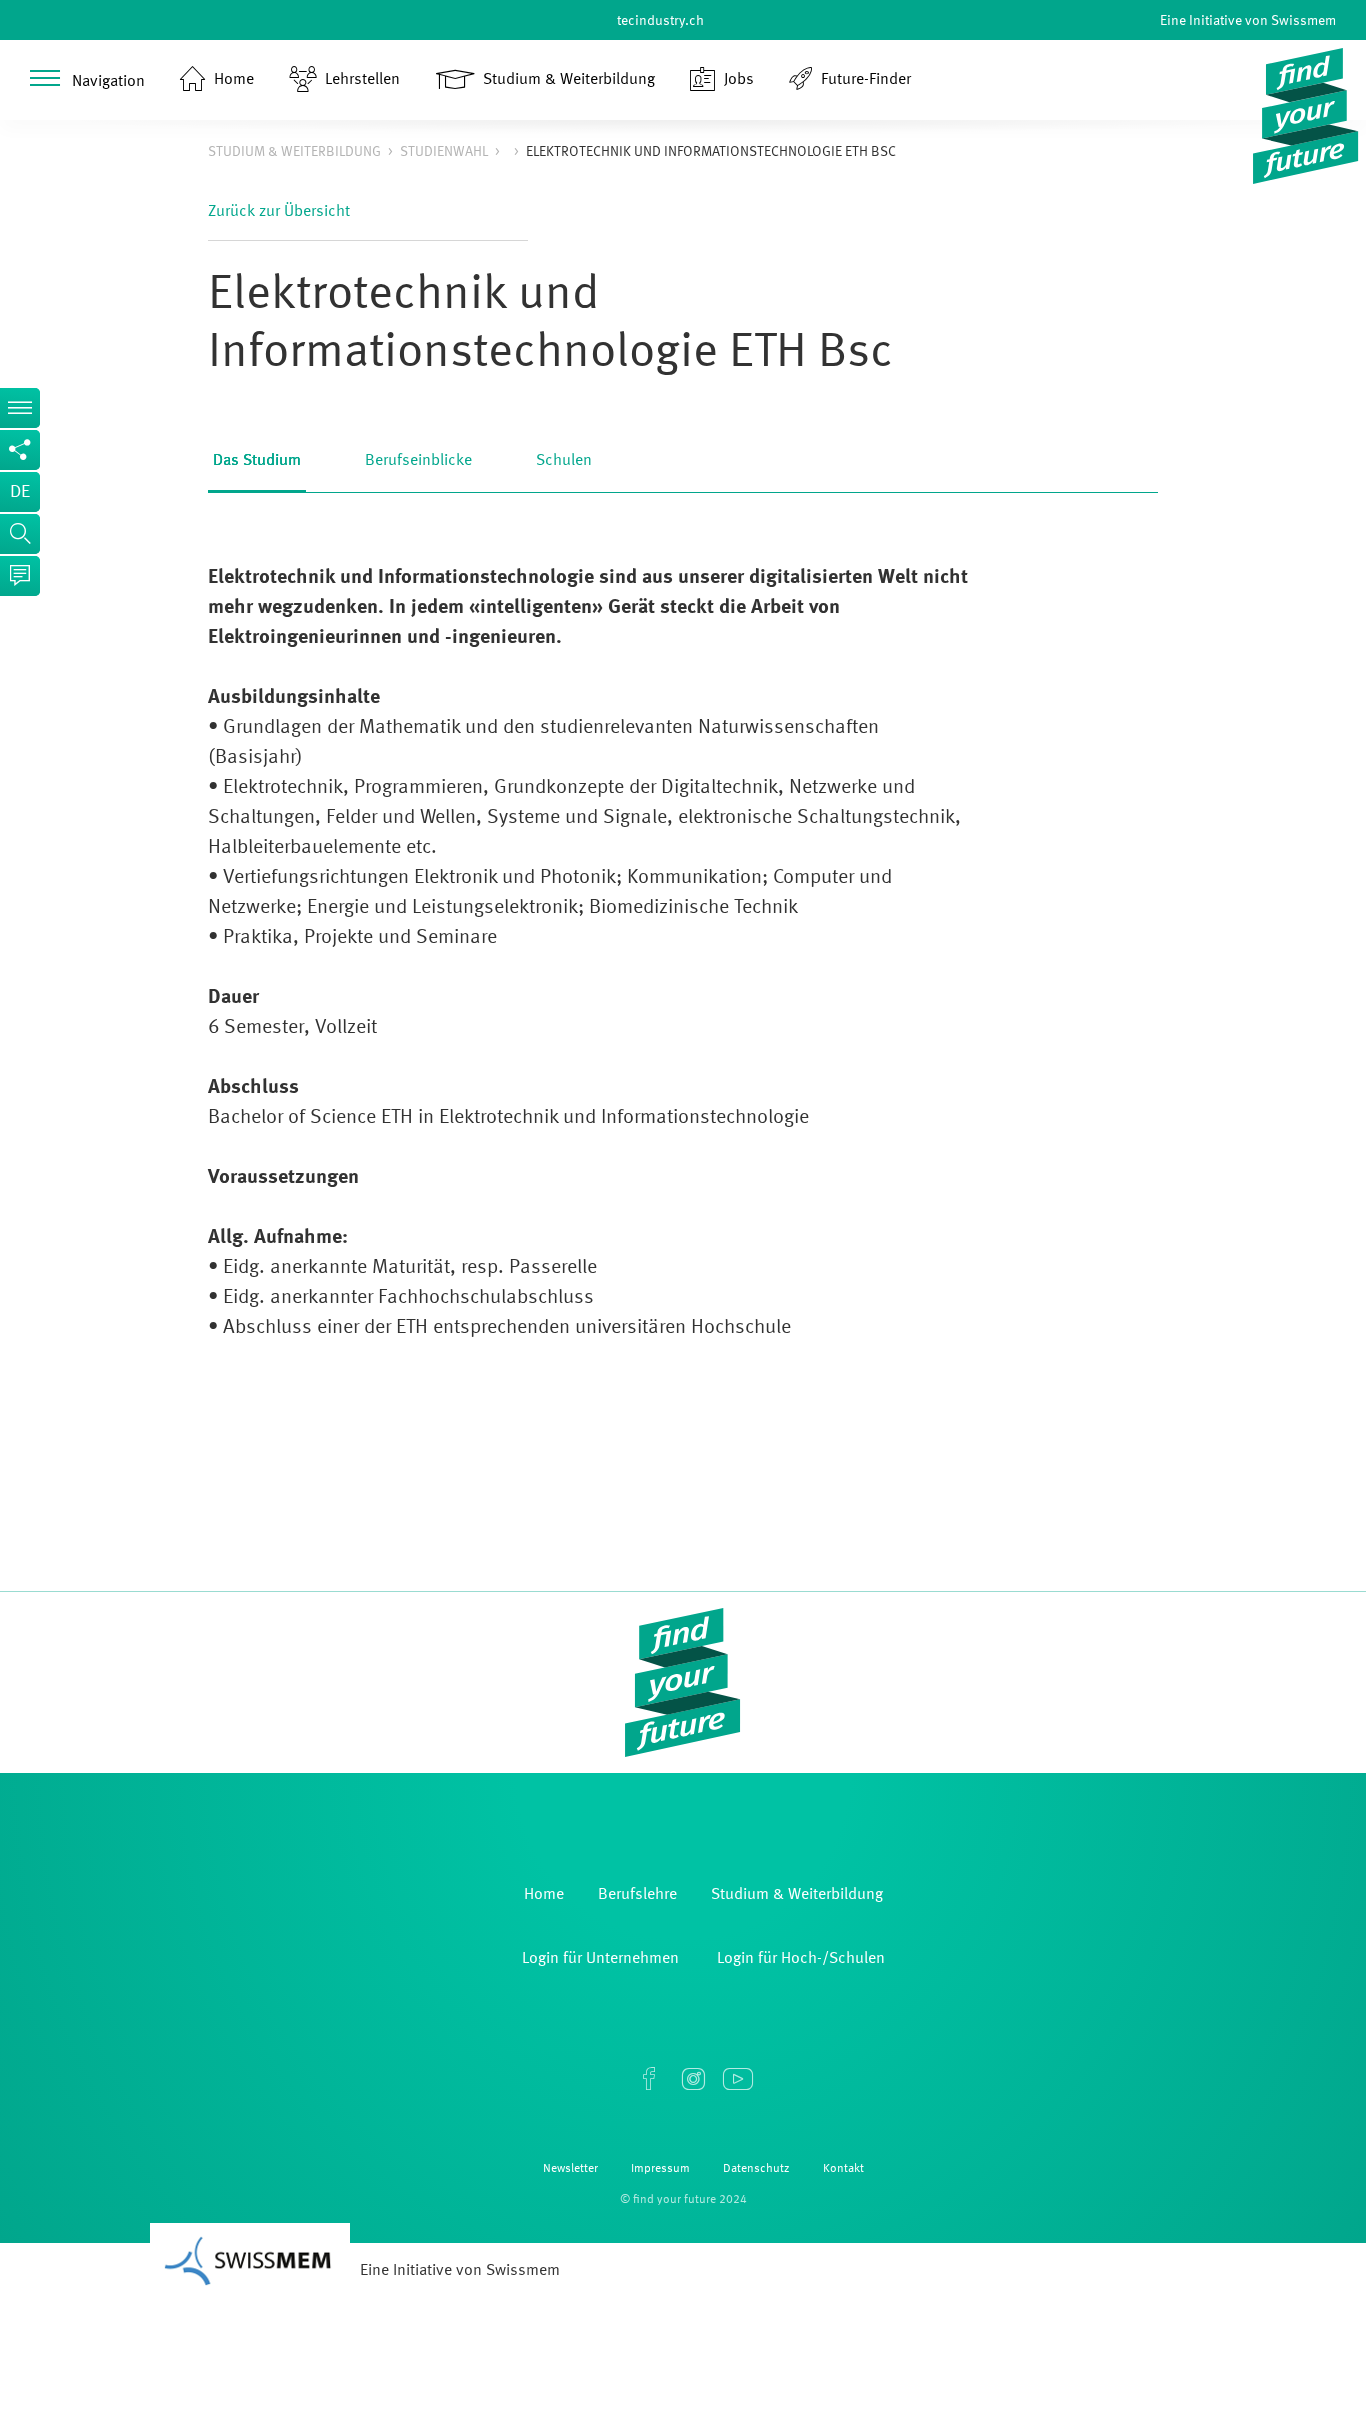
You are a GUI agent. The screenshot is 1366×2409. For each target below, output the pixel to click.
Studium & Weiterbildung (294, 152)
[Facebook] (649, 2079)
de (20, 492)
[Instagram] (693, 2079)
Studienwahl (444, 152)
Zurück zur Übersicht (279, 212)
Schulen (564, 461)
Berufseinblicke (418, 461)
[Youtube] (737, 2079)
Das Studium (257, 461)
